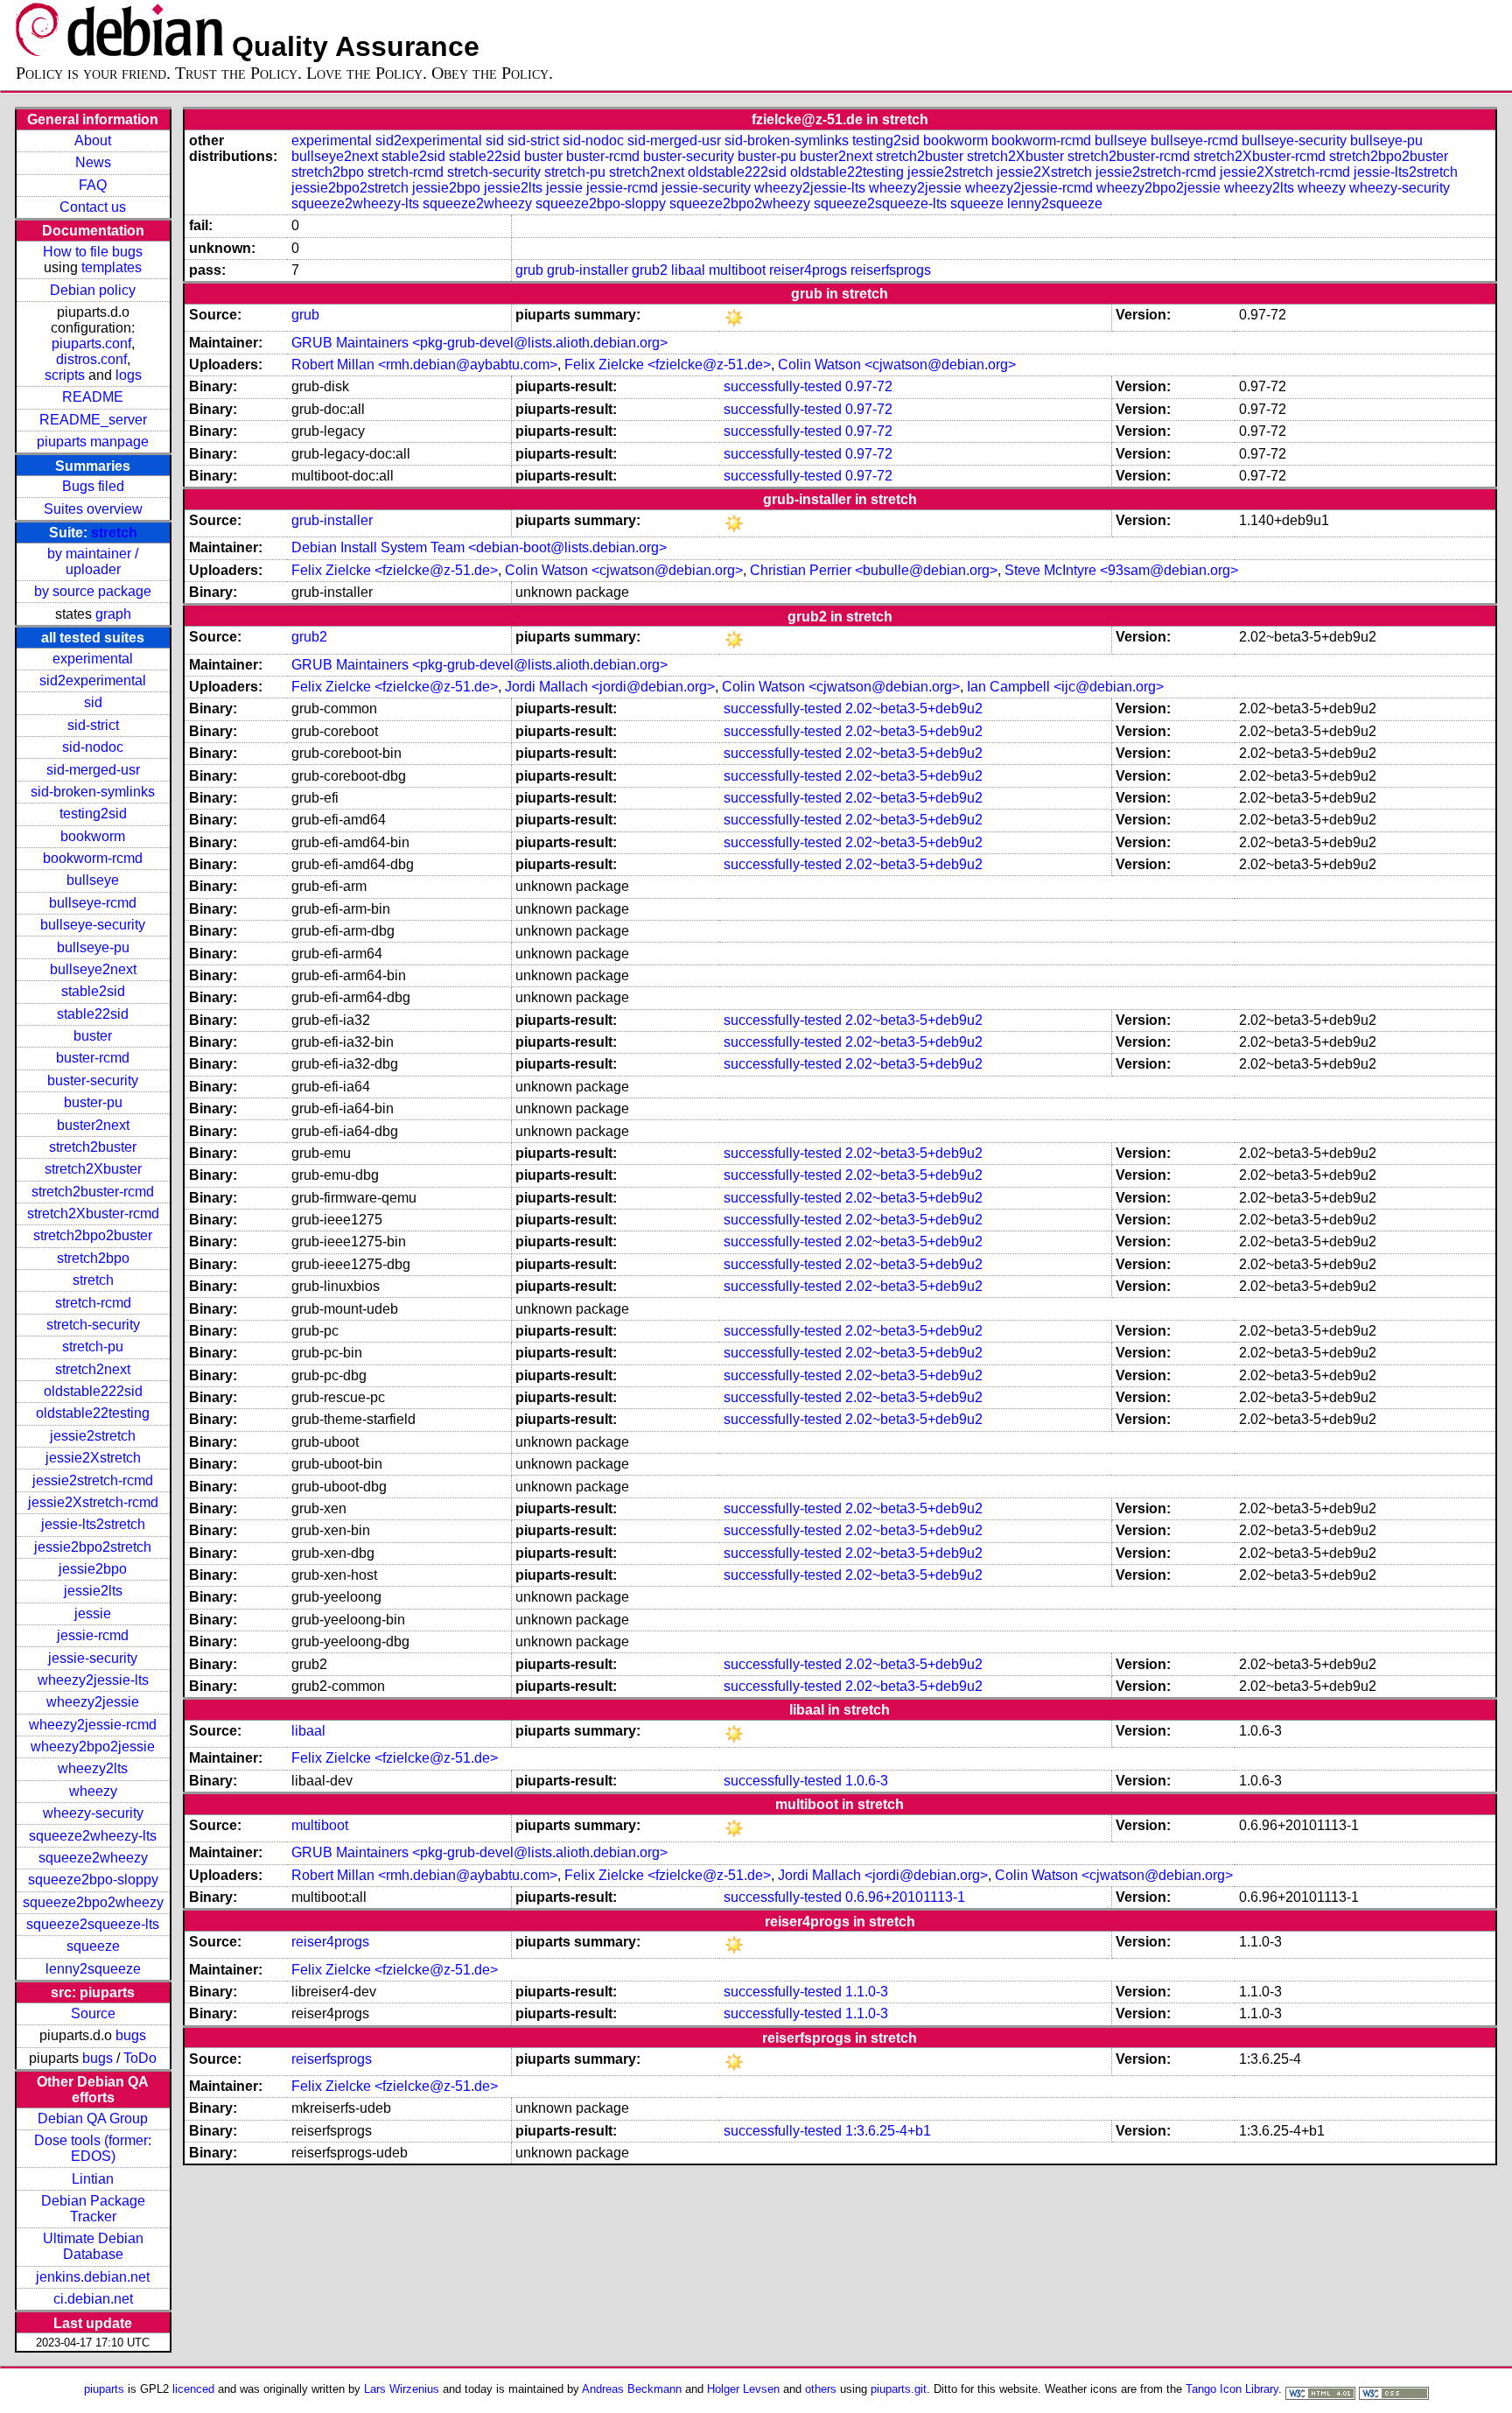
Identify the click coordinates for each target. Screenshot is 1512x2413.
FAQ (93, 185)
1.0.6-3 (867, 1781)
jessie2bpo (93, 1569)
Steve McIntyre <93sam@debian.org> (1121, 570)
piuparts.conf (91, 344)
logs (129, 375)
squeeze (93, 1946)
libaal (688, 270)
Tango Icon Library (1232, 2389)
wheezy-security (93, 1813)
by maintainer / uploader (93, 561)
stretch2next (93, 1369)
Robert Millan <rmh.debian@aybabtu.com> (424, 365)
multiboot (737, 270)
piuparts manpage (93, 442)
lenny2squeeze (93, 1969)
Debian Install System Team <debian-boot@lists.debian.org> (479, 547)
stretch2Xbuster (93, 1169)
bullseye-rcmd (93, 903)
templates (112, 267)
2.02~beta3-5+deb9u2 (914, 708)
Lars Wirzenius (402, 2389)
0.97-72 (869, 386)
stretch (114, 533)
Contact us (93, 207)
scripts (65, 375)
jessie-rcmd (93, 1635)
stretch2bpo (93, 1258)
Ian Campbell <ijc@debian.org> (1065, 687)
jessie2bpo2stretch (93, 1547)
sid (93, 702)
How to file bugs (93, 252)
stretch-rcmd (93, 1303)
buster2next (93, 1125)
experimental (93, 659)
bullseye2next (93, 969)
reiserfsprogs (891, 270)
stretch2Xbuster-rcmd (93, 1214)
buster (93, 1036)
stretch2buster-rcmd (93, 1192)
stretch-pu (93, 1347)
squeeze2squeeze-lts (93, 1924)
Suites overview (93, 509)
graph (113, 614)
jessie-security (93, 1658)
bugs (131, 2035)
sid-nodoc (93, 747)
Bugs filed (93, 486)
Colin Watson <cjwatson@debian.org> (897, 365)
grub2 (650, 270)
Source (93, 2013)
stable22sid (93, 1014)
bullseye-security (93, 925)
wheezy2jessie (93, 1702)
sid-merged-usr (93, 770)
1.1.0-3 (867, 1992)
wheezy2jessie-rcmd (93, 1725)
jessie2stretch (93, 1436)
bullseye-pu (93, 947)
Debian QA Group (93, 2118)
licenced (193, 2389)
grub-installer (588, 270)
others (821, 2389)
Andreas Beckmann (632, 2389)
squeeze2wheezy (93, 1858)
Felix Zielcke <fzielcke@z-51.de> (668, 365)
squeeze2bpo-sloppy (93, 1880)
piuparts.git (899, 2389)
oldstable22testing (93, 1413)
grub (529, 270)
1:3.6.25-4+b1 (888, 2131)
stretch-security (93, 1325)
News (93, 162)
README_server (93, 420)
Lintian (93, 2179)
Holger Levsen (743, 2389)
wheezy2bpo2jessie (93, 1747)
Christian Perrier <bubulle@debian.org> (874, 570)
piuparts (104, 2389)
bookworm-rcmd (93, 858)
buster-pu (93, 1102)
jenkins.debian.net (93, 2277)
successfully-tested (783, 386)
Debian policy (93, 290)
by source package (93, 591)
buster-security (93, 1080)
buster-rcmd (93, 1058)
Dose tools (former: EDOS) (93, 2148)
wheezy (93, 1791)
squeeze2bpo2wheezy (93, 1902)
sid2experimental (93, 680)
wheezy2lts (93, 1768)
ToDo (140, 2058)
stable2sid (93, 991)
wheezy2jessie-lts (93, 1680)
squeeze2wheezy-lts (93, 1836)
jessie (93, 1613)
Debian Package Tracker (93, 2209)
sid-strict (93, 725)
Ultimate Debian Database (93, 2246)
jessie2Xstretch (93, 1458)
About (93, 140)
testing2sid (93, 814)
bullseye (93, 880)
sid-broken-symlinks (93, 792)
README (93, 397)
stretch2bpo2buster (93, 1235)
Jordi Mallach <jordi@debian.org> (610, 687)
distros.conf (91, 359)
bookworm (93, 836)
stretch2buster (93, 1147)
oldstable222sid (93, 1391)
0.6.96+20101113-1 (905, 1897)
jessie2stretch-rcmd (93, 1480)
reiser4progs (808, 270)
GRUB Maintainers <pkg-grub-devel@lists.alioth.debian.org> (479, 343)
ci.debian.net (93, 2299)
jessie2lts (93, 1591)
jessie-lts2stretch (93, 1524)
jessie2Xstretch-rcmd (93, 1502)
